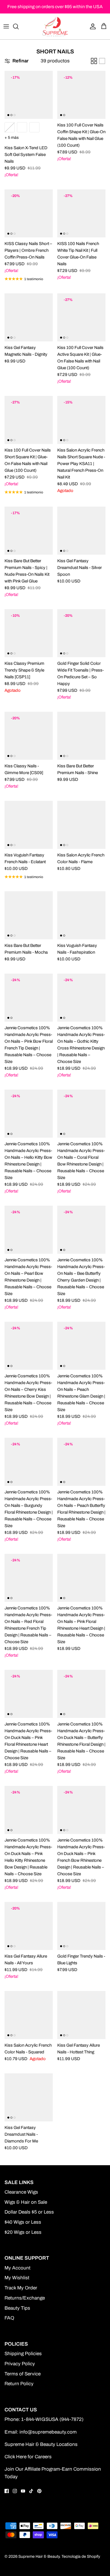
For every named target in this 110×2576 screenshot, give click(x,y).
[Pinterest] (39, 2491)
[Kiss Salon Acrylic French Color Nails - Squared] (29, 2015)
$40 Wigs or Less (23, 2222)
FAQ (9, 2318)
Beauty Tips (17, 2308)
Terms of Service (23, 2374)
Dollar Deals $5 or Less (29, 2212)
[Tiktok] (31, 2491)
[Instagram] (15, 2491)
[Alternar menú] (6, 26)
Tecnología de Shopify (81, 2556)
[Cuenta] (91, 26)
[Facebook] (7, 2491)
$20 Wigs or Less (23, 2232)
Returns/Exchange (25, 2298)
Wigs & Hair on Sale (26, 2202)
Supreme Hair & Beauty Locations (41, 2444)
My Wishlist (17, 2278)
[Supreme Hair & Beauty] (55, 26)
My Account (17, 2268)
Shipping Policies (23, 2354)
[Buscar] (19, 26)
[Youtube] (23, 2491)
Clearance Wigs (21, 2192)
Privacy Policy (20, 2364)
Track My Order (21, 2288)
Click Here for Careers (28, 2457)
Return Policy (19, 2384)
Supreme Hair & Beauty (39, 2556)
